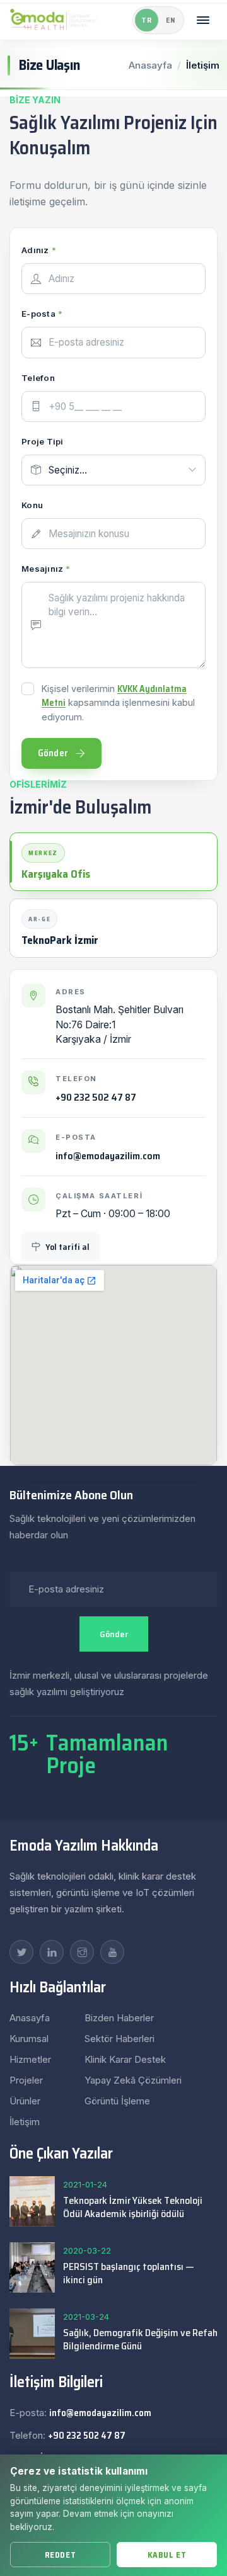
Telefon (38, 378)
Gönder (114, 1634)
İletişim (25, 2122)
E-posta (42, 314)
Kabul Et (167, 2555)
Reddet (60, 2555)
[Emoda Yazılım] (54, 20)
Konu (32, 505)
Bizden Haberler (119, 2018)
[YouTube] (112, 1952)
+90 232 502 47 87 (96, 1098)
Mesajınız (46, 569)
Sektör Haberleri (119, 2039)
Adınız (39, 250)
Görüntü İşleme (117, 2101)
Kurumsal (29, 2039)
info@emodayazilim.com (108, 1156)
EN (171, 20)
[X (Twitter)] (21, 1952)
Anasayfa (150, 65)
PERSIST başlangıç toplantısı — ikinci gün (129, 2273)
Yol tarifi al (67, 1247)
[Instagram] (82, 1952)
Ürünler (25, 2101)
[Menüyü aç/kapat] (203, 20)
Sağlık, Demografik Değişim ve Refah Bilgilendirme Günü (140, 2339)
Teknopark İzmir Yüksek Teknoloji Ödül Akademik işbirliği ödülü (133, 2207)
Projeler (26, 2080)
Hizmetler (30, 2059)
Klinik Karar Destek (125, 2059)
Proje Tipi (43, 441)
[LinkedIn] (52, 1952)
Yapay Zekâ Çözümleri (133, 2080)
